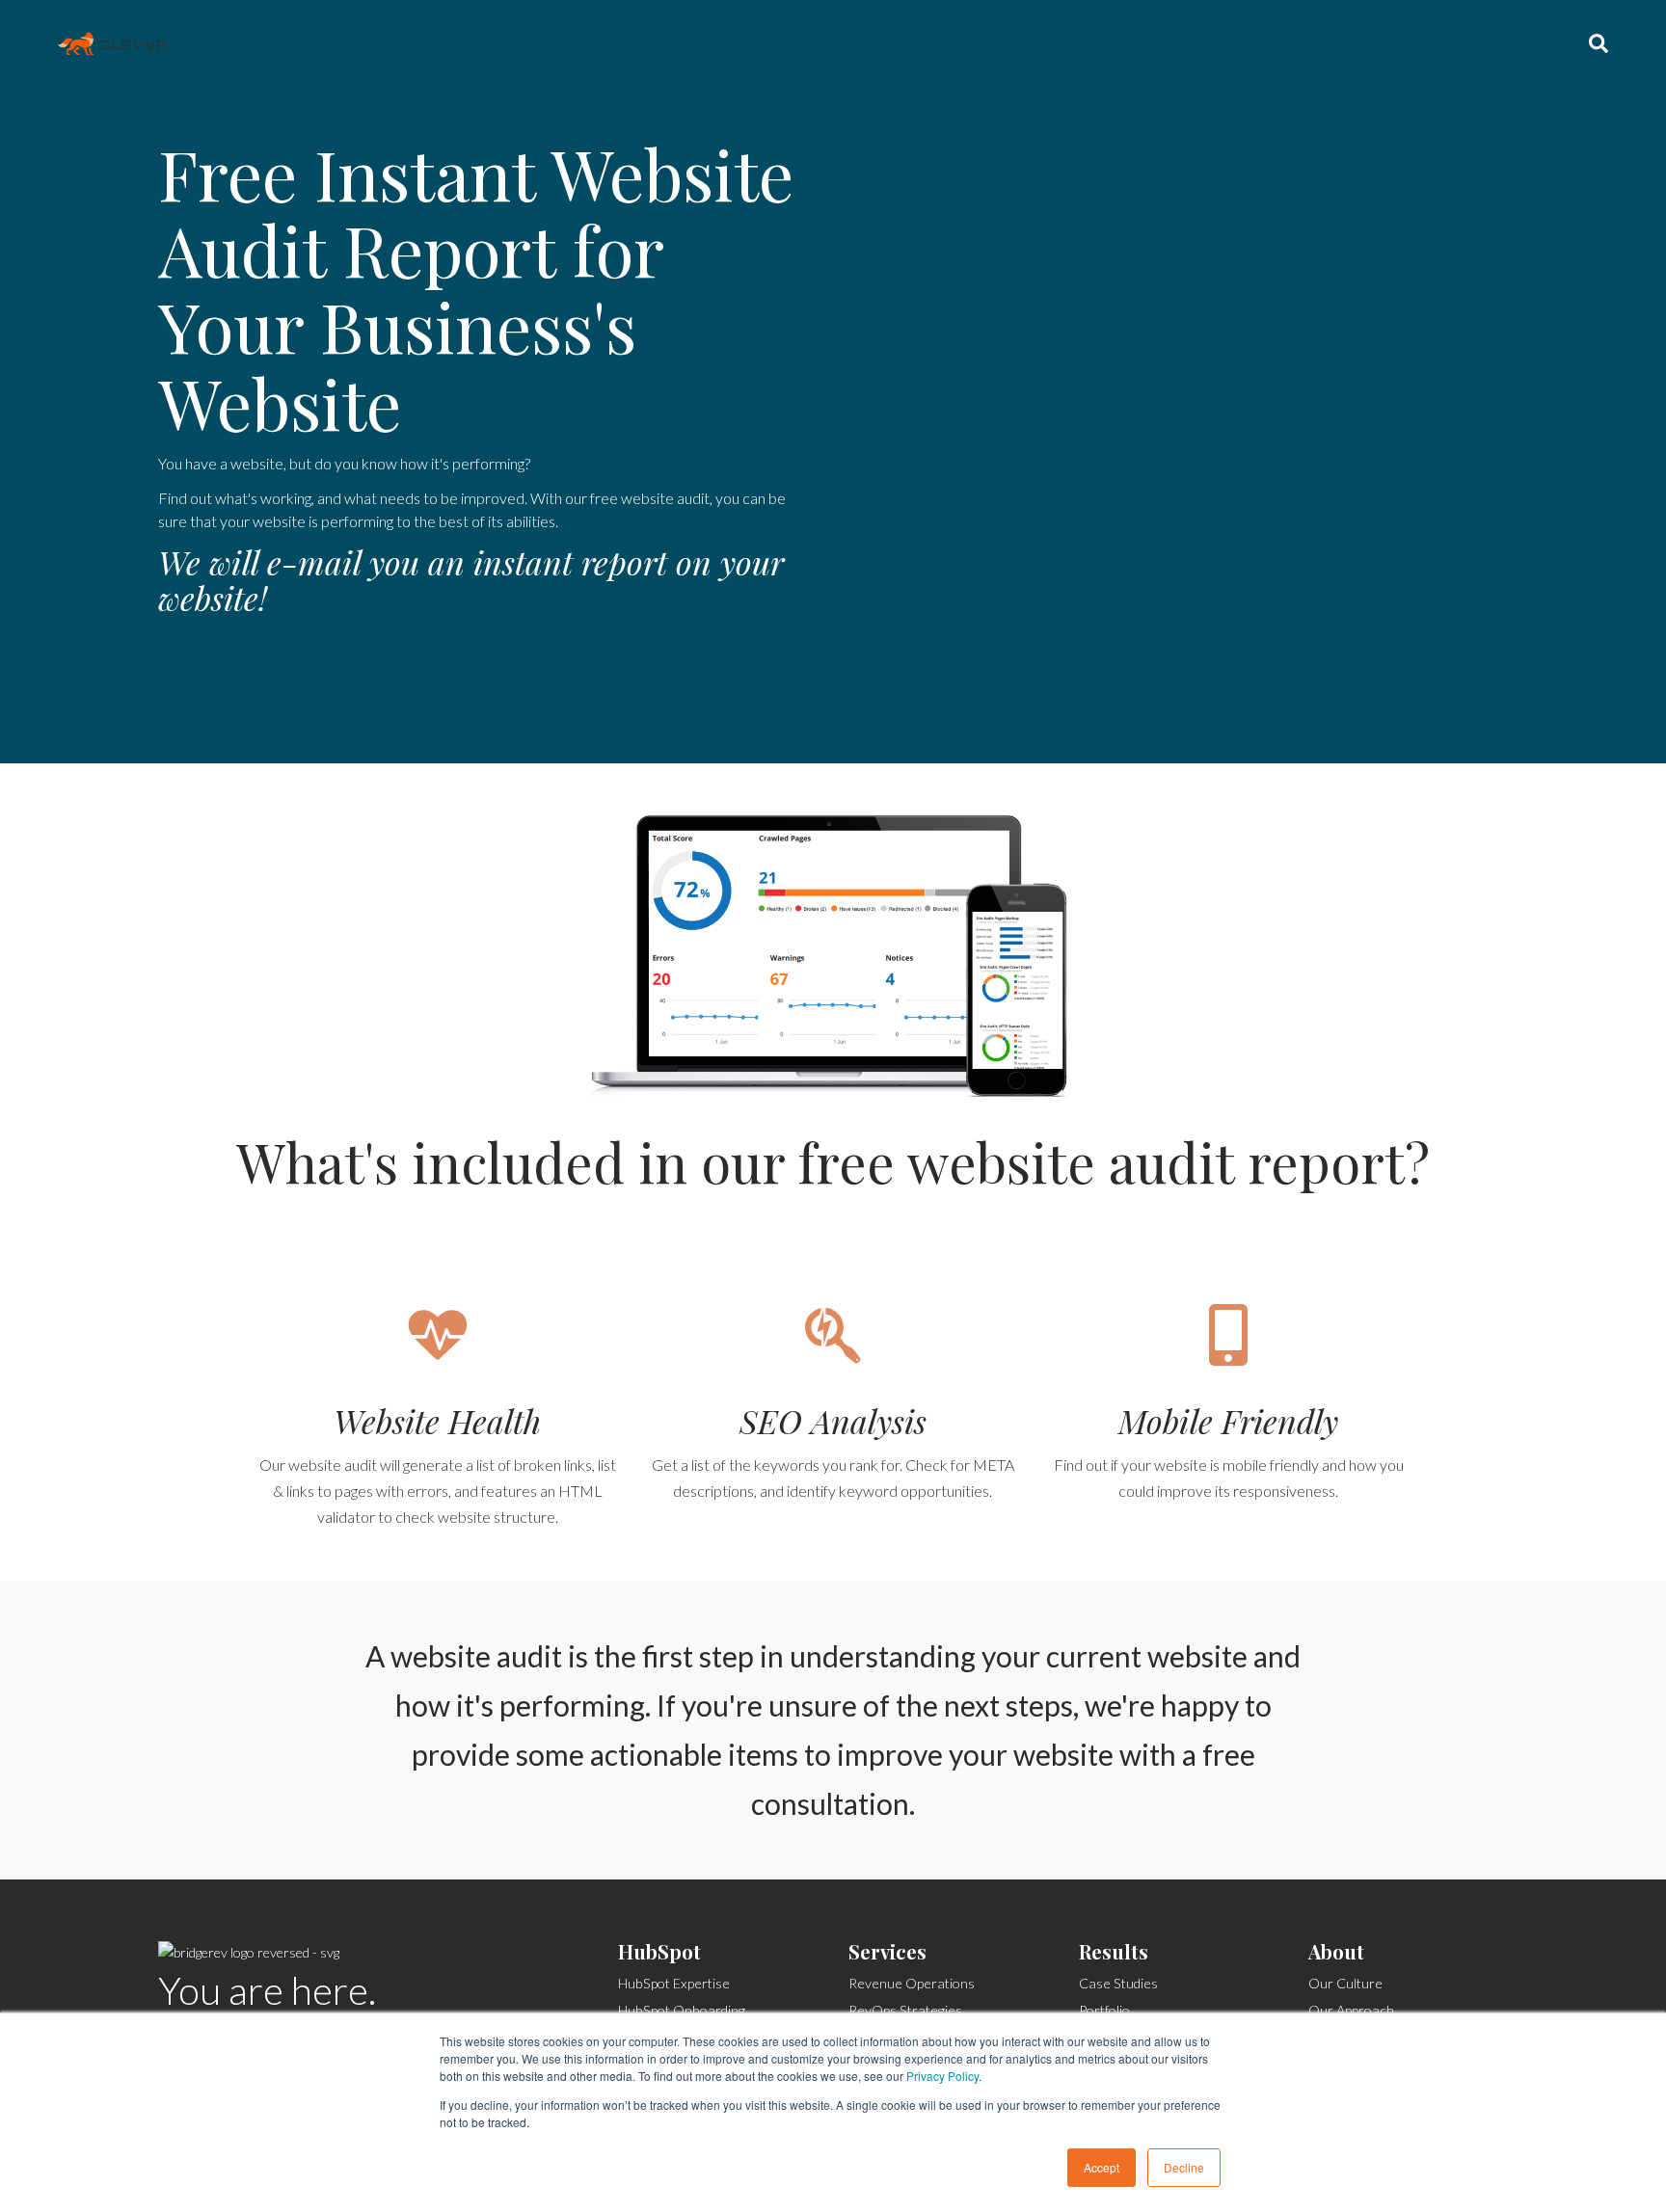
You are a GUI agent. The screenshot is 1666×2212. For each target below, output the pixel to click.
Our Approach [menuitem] (1351, 2010)
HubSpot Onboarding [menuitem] (682, 2010)
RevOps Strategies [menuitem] (905, 2010)
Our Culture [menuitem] (1345, 1983)
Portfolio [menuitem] (1104, 2010)
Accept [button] (1102, 2167)
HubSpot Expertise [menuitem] (674, 1983)
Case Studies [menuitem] (1118, 1983)
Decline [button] (1184, 2167)
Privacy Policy (942, 2076)
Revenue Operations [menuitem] (912, 1983)
